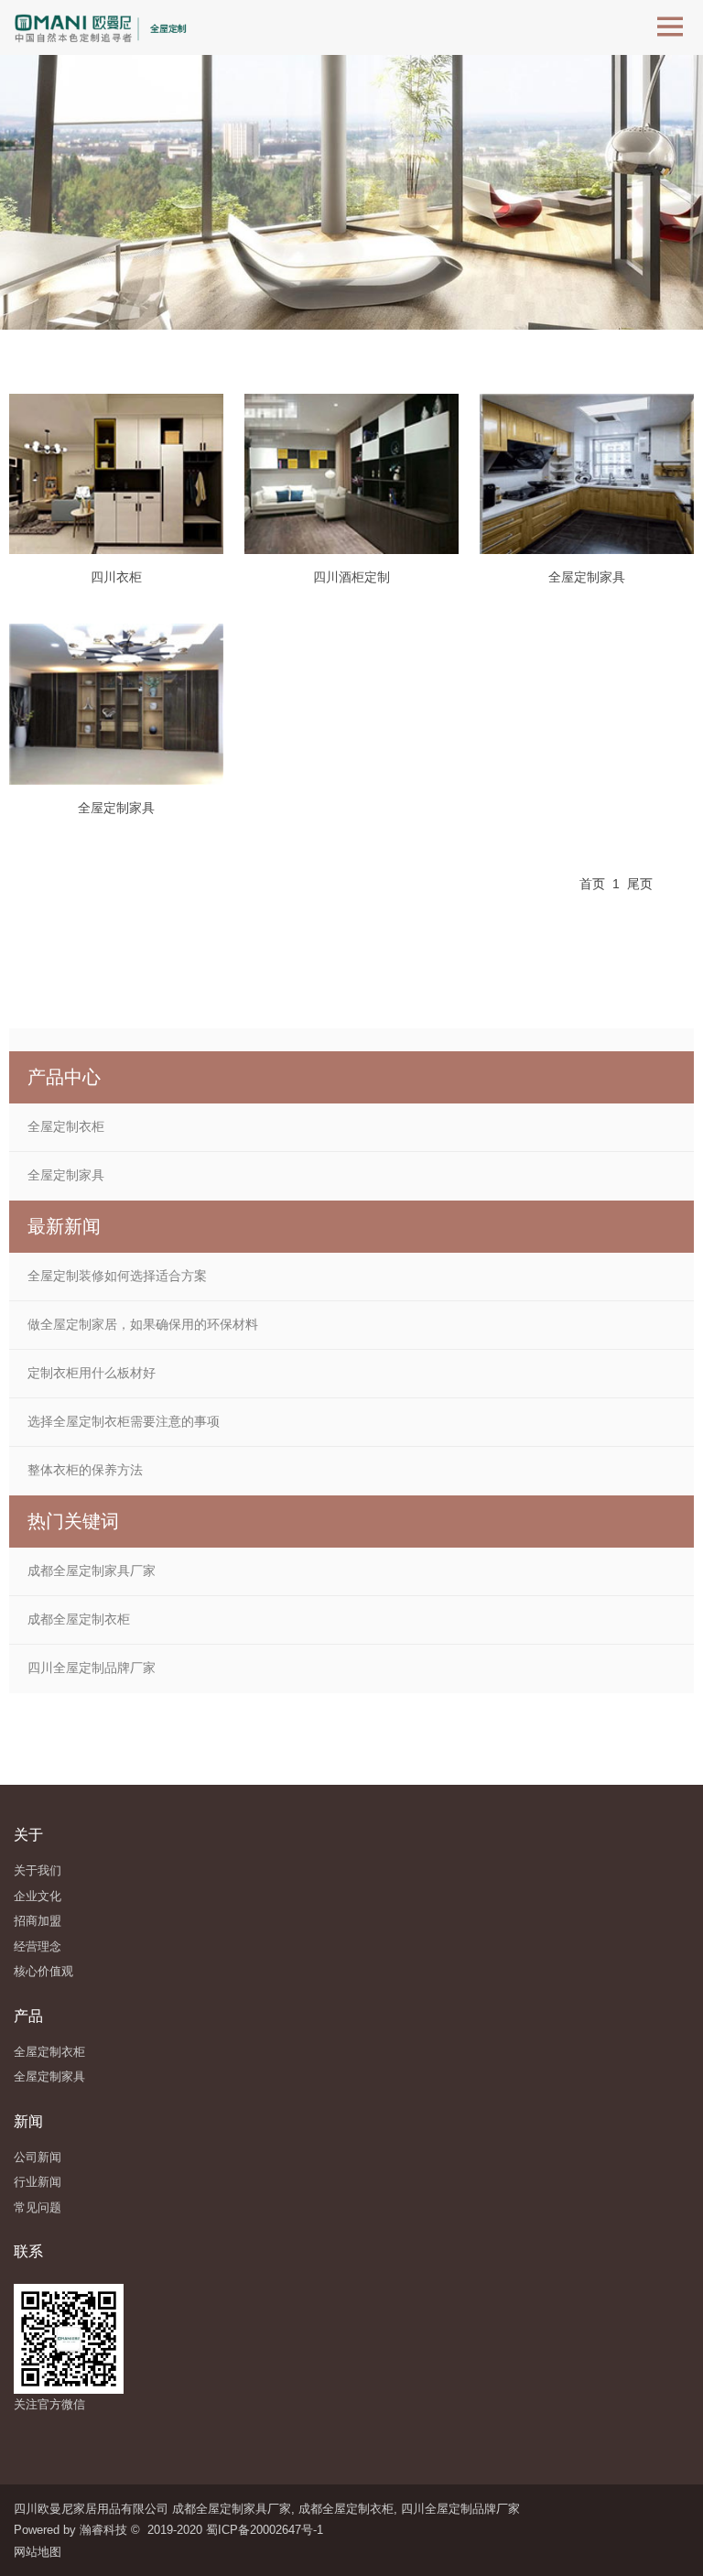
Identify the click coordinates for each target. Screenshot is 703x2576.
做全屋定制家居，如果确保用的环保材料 (143, 1324)
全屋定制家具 (587, 577)
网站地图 (41, 2552)
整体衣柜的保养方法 (85, 1470)
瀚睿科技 (103, 2530)
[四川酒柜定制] (351, 474)
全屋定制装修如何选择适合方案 (117, 1276)
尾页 (640, 884)
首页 (592, 884)
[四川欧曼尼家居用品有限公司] (106, 27)
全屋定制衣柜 (66, 1126)
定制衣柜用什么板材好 (92, 1373)
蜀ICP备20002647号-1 (265, 2530)
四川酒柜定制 (351, 577)
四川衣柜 (116, 577)
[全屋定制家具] (587, 474)
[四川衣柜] (116, 474)
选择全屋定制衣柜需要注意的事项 (124, 1421)
